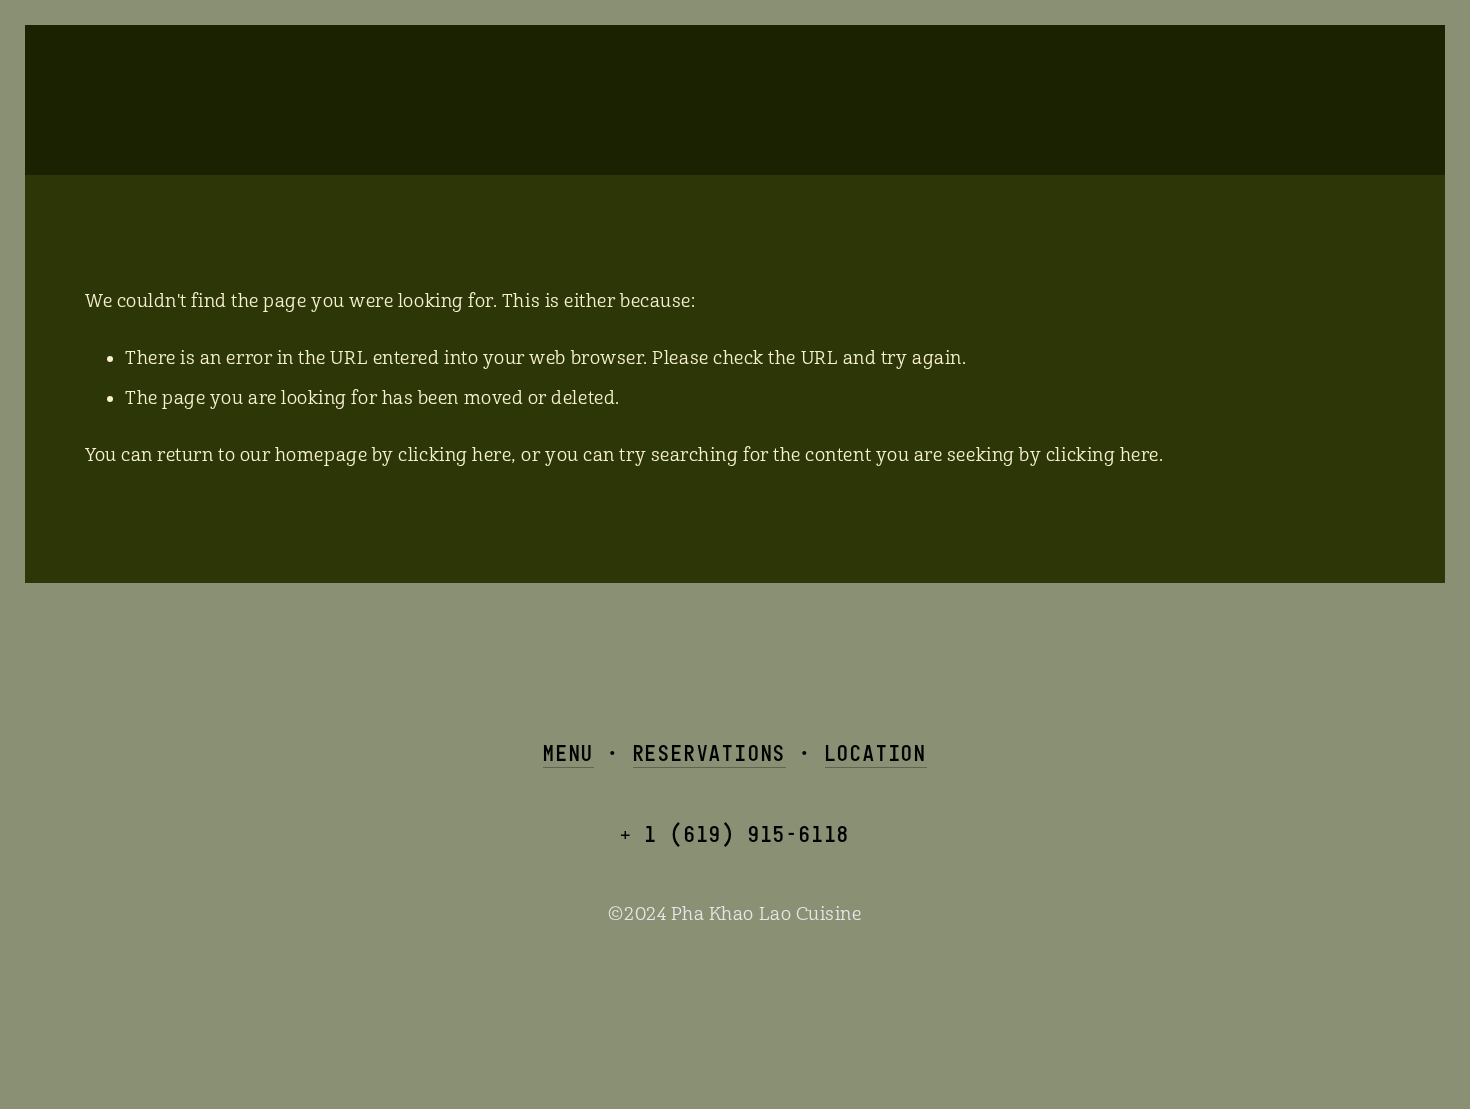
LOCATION (876, 752)
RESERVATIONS (710, 752)
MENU (568, 752)
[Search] (246, 98)
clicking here (454, 455)
